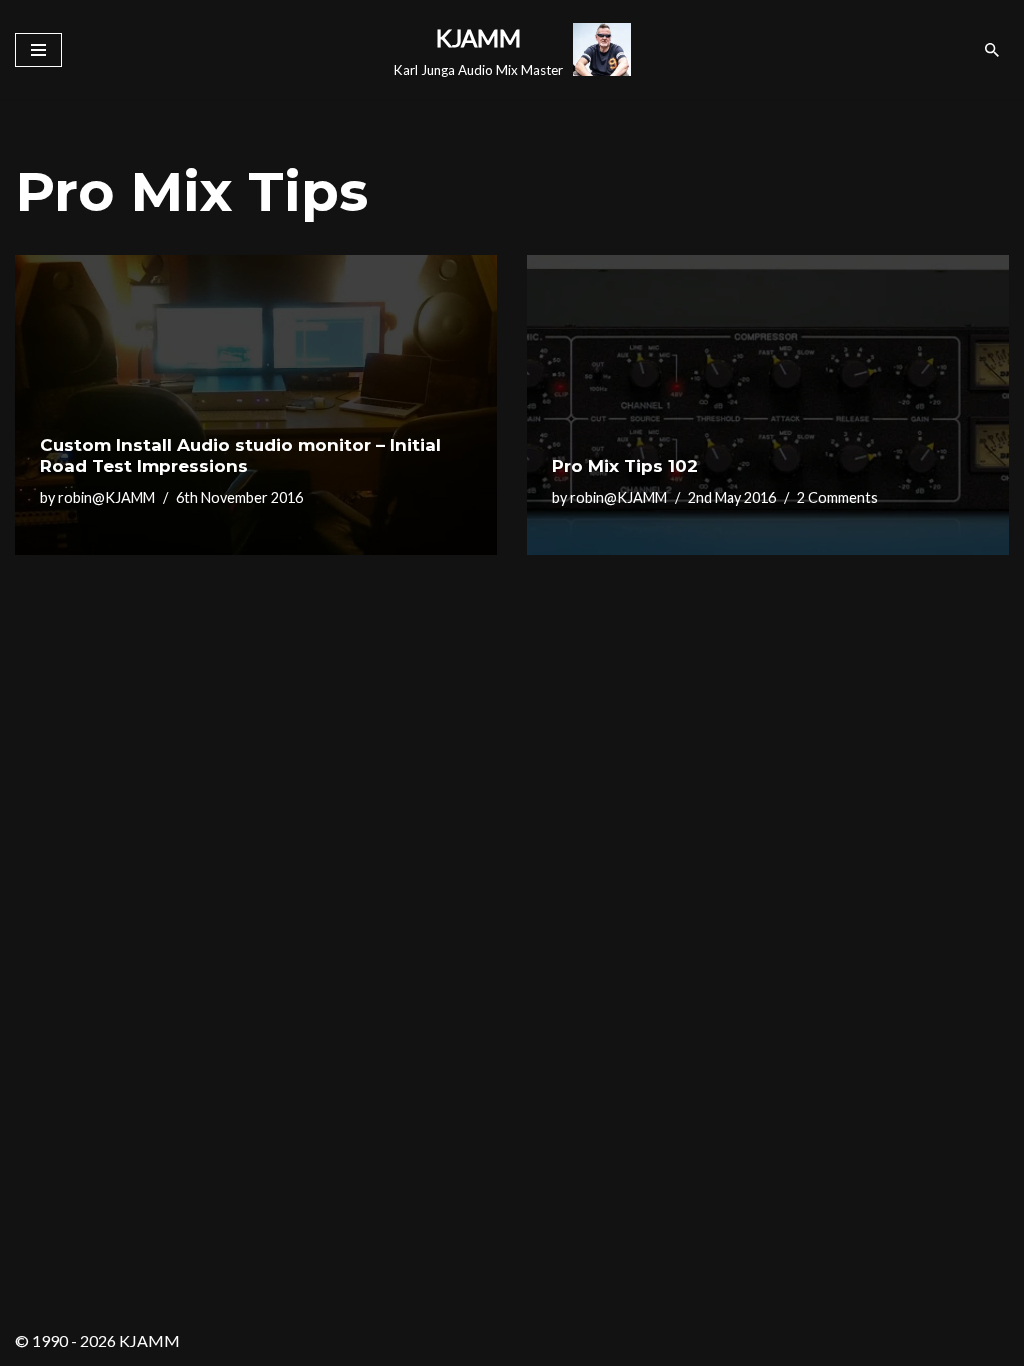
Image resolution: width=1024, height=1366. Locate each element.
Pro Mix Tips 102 (625, 466)
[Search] (992, 50)
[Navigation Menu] (38, 50)
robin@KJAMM (106, 497)
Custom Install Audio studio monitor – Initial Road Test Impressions (240, 455)
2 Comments (837, 497)
